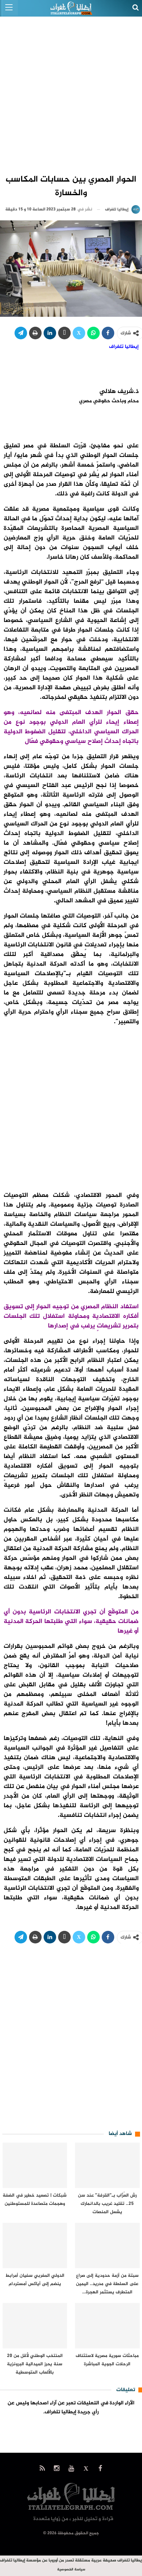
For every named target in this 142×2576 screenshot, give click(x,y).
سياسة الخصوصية (71, 2570)
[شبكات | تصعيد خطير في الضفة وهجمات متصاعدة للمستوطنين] (35, 2165)
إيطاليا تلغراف (124, 347)
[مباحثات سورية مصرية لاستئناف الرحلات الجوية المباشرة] (107, 2326)
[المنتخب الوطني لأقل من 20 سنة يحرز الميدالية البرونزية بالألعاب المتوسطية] (35, 2326)
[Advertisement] (71, 91)
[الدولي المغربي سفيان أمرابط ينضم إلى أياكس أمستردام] (35, 2245)
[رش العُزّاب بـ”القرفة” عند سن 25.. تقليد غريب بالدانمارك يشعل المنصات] (107, 2165)
